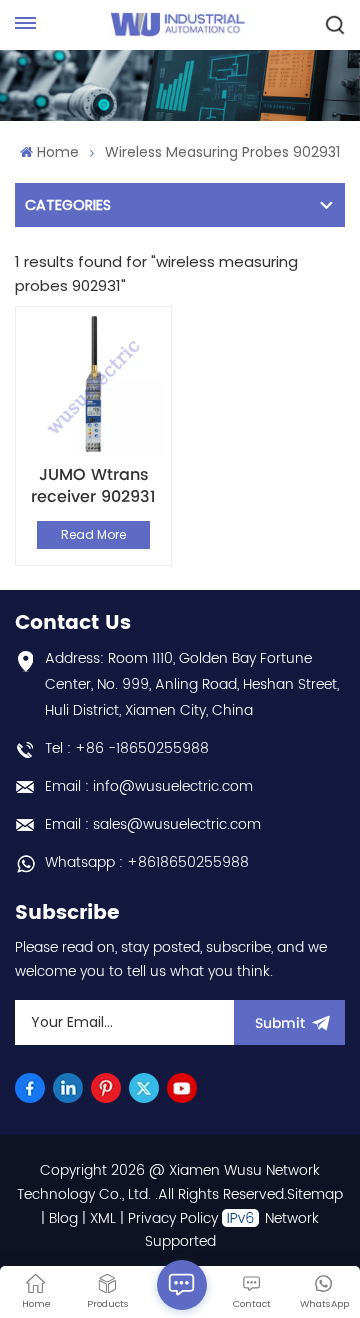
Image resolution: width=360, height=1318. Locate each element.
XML (103, 1218)
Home (57, 152)
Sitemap (315, 1194)
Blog (63, 1218)
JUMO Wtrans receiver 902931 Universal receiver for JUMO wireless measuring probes (93, 486)
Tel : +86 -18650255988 (127, 748)
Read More (93, 534)
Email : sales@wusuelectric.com (153, 824)
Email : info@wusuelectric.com (149, 786)
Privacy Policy (173, 1218)
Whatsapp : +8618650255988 (147, 862)
